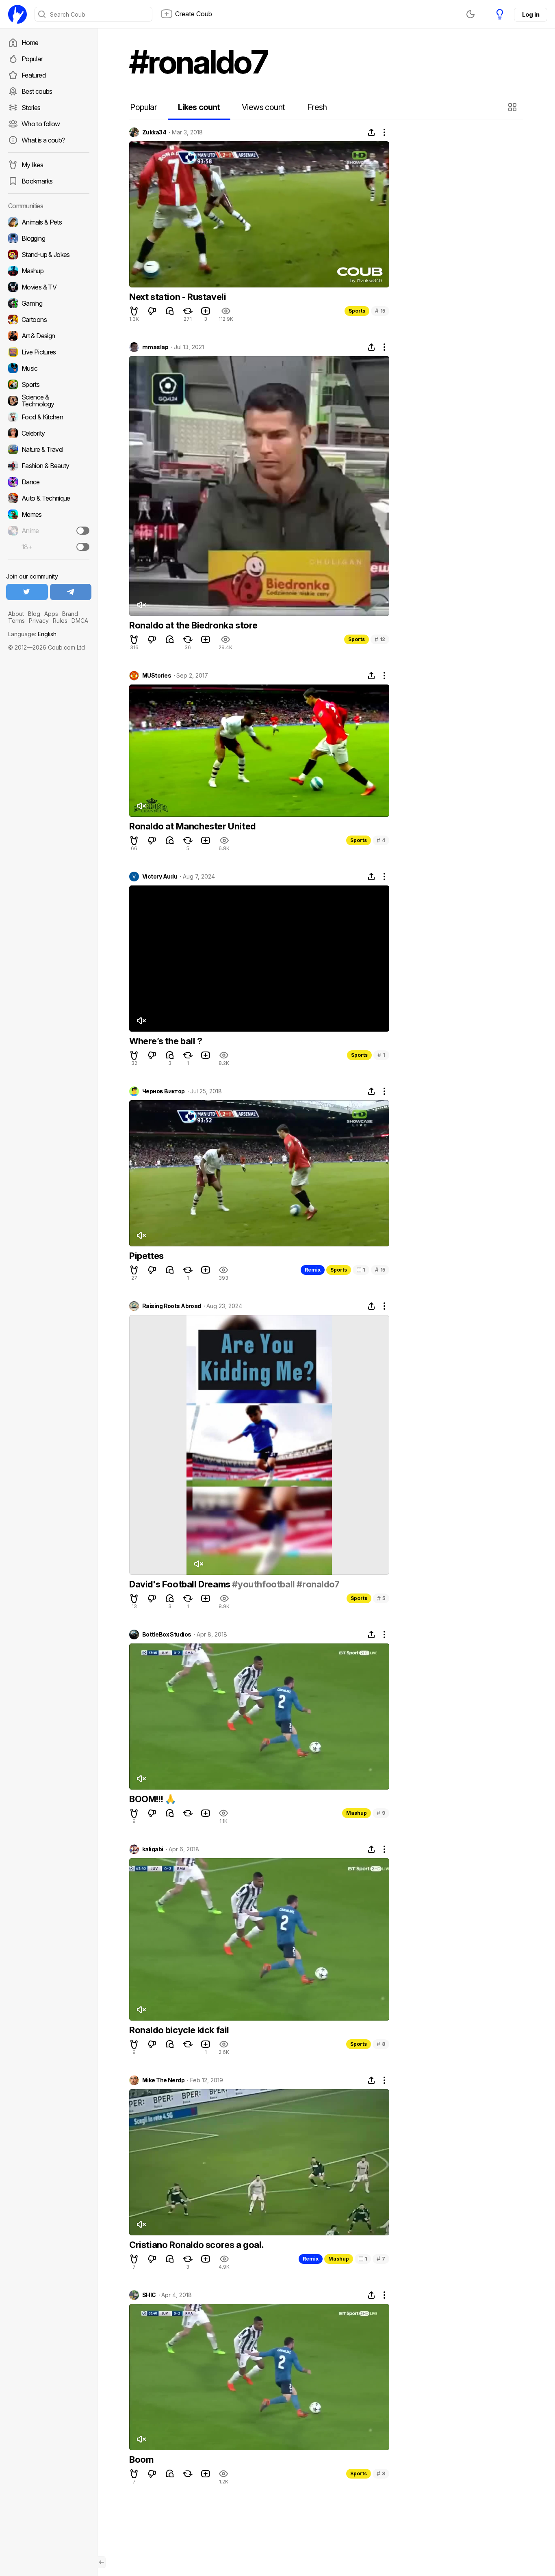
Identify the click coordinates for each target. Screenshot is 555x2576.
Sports (357, 311)
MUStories (157, 676)
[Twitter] (27, 592)
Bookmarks (37, 181)
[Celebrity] (49, 433)
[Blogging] (49, 238)
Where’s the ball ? (166, 1041)
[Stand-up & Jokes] (49, 255)
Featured (34, 75)
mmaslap (155, 347)
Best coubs (37, 91)
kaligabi (153, 1849)
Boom (141, 2459)
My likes (32, 165)
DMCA (80, 621)
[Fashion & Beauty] (49, 466)
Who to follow (41, 124)
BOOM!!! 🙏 (152, 1799)
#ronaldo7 (318, 1584)
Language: (32, 634)
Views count (263, 107)
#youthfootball (263, 1584)
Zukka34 (154, 132)
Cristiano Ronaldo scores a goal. (196, 2245)
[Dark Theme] (470, 14)
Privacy (39, 621)
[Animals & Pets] (49, 222)
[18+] (83, 547)
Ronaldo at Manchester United (192, 826)
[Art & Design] (49, 336)
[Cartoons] (49, 320)
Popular (32, 59)
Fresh (317, 107)
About (16, 614)
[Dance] (49, 482)
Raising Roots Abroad (172, 1306)
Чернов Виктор (164, 1091)
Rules (60, 621)
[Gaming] (49, 303)
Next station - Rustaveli (178, 297)
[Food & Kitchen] (49, 417)
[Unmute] (141, 605)
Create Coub (194, 14)
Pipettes (146, 1256)
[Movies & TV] (49, 287)
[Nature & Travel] (49, 449)
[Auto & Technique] (49, 498)
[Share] (371, 132)
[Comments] (170, 311)
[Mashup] (49, 271)
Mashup (357, 1813)
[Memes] (49, 514)
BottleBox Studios (167, 1635)
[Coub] (17, 14)
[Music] (49, 368)
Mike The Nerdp (163, 2080)
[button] (513, 107)
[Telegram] (71, 592)
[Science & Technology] (49, 401)
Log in (531, 14)
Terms (16, 621)
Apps (51, 614)
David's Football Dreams (181, 1584)
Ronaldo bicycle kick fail (179, 2030)
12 (380, 639)
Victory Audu (160, 877)
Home (30, 43)
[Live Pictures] (49, 352)
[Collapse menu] (102, 2562)
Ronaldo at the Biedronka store (193, 625)
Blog (34, 614)
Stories (31, 108)
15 (380, 311)
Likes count (199, 107)
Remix (313, 1270)
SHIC (149, 2295)
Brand (70, 614)
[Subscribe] (83, 531)
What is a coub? (43, 140)
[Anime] (49, 531)
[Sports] (49, 384)
